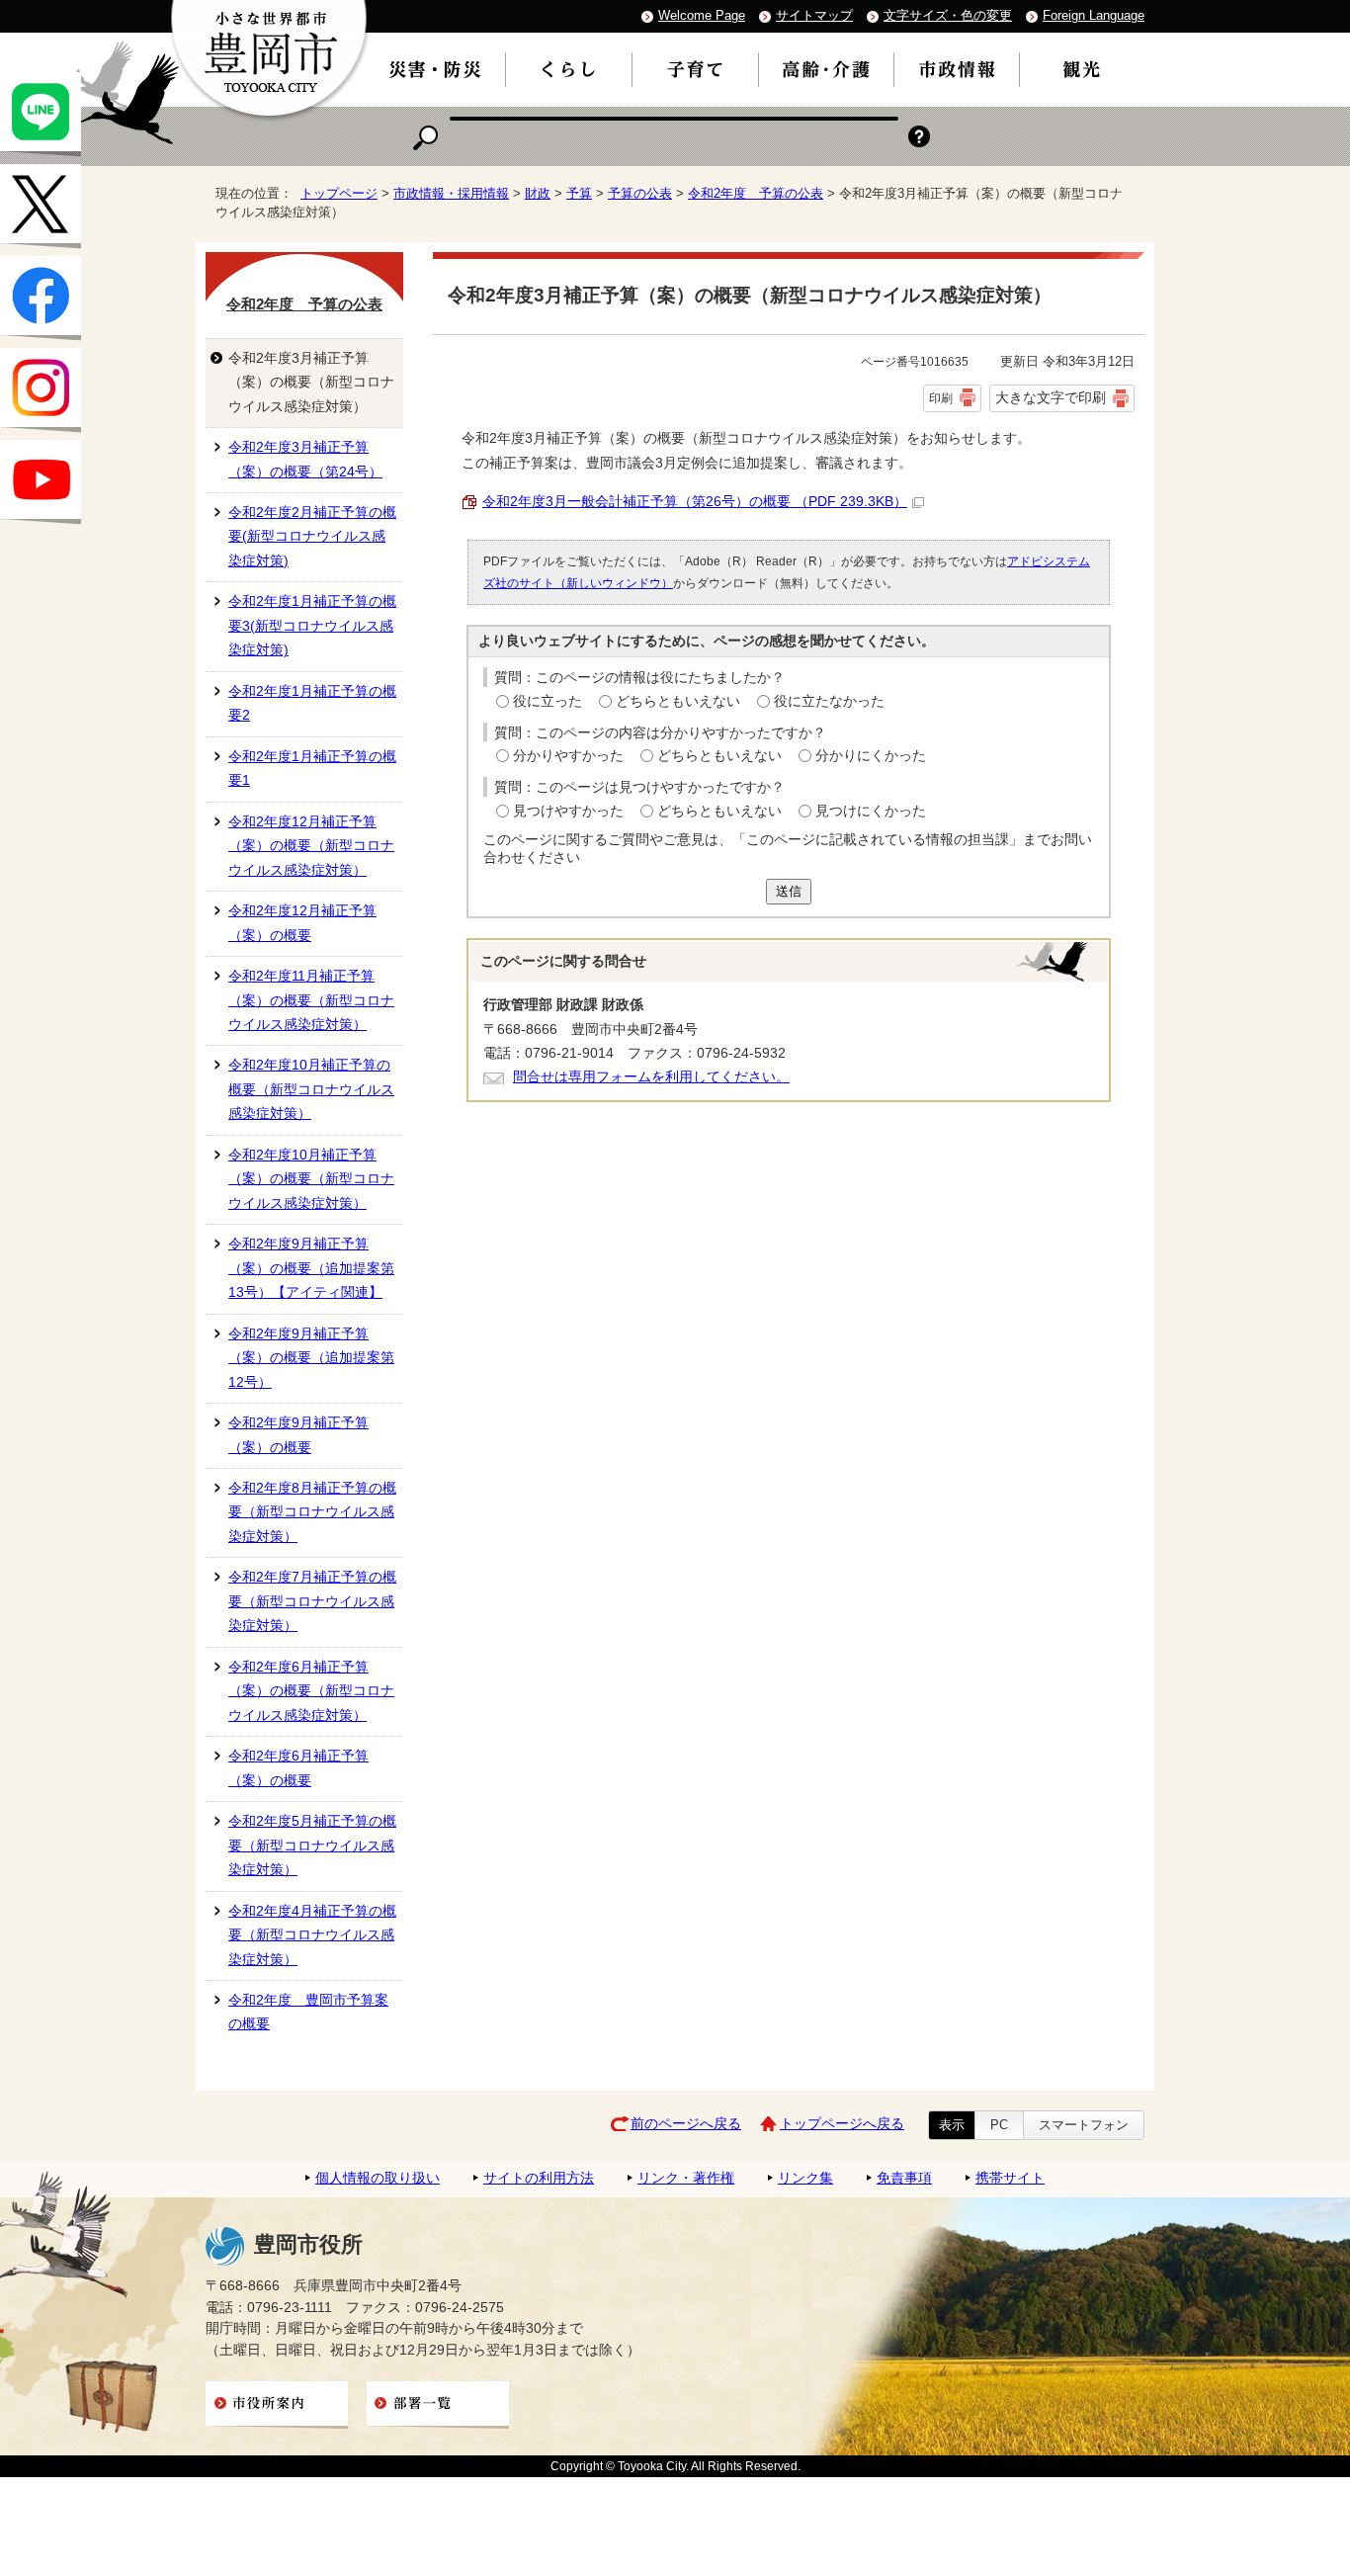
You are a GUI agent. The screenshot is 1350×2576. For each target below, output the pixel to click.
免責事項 (904, 2178)
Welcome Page (702, 15)
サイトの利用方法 (539, 2178)
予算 (579, 193)
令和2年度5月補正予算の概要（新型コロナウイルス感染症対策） (312, 1846)
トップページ (339, 193)
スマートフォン (1084, 2125)
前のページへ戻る (686, 2124)
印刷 (941, 398)
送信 (789, 891)
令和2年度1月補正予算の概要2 (312, 703)
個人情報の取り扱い (378, 2178)
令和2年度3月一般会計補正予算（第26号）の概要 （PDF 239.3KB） (695, 502)
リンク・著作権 (686, 2178)
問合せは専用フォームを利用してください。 (651, 1077)
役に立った (548, 701)
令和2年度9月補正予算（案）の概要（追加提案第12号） (311, 1358)
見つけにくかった (871, 811)
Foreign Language (1094, 15)
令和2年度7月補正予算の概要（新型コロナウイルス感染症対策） (312, 1601)
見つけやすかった (568, 811)
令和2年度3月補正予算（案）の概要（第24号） (305, 459)
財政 (538, 193)
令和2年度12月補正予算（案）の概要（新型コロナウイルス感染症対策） (311, 846)
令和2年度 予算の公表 (756, 193)
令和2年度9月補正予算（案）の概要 (298, 1435)
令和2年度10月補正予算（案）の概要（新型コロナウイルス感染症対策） (311, 1179)
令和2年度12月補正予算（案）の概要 (302, 923)
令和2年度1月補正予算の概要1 (312, 769)
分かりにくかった (871, 756)
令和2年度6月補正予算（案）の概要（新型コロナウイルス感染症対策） (311, 1691)
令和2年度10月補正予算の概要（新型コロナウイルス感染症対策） (311, 1089)
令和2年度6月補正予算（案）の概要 (298, 1768)
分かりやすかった (568, 756)
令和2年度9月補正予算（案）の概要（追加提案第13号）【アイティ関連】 (311, 1268)
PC (999, 2125)
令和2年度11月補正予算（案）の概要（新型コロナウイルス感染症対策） (311, 1000)
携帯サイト (1010, 2178)
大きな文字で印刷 (1051, 397)
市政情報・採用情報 (451, 193)
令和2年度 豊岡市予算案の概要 (308, 2012)
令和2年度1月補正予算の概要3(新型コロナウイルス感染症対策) (312, 626)
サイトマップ (814, 15)
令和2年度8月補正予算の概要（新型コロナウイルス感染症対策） (312, 1512)
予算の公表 (640, 193)
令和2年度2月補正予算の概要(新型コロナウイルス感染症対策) (312, 537)
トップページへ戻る (842, 2124)
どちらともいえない (678, 701)
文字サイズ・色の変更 (948, 15)
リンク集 (805, 2178)
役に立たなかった (829, 701)
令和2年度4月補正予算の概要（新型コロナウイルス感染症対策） (312, 1935)
